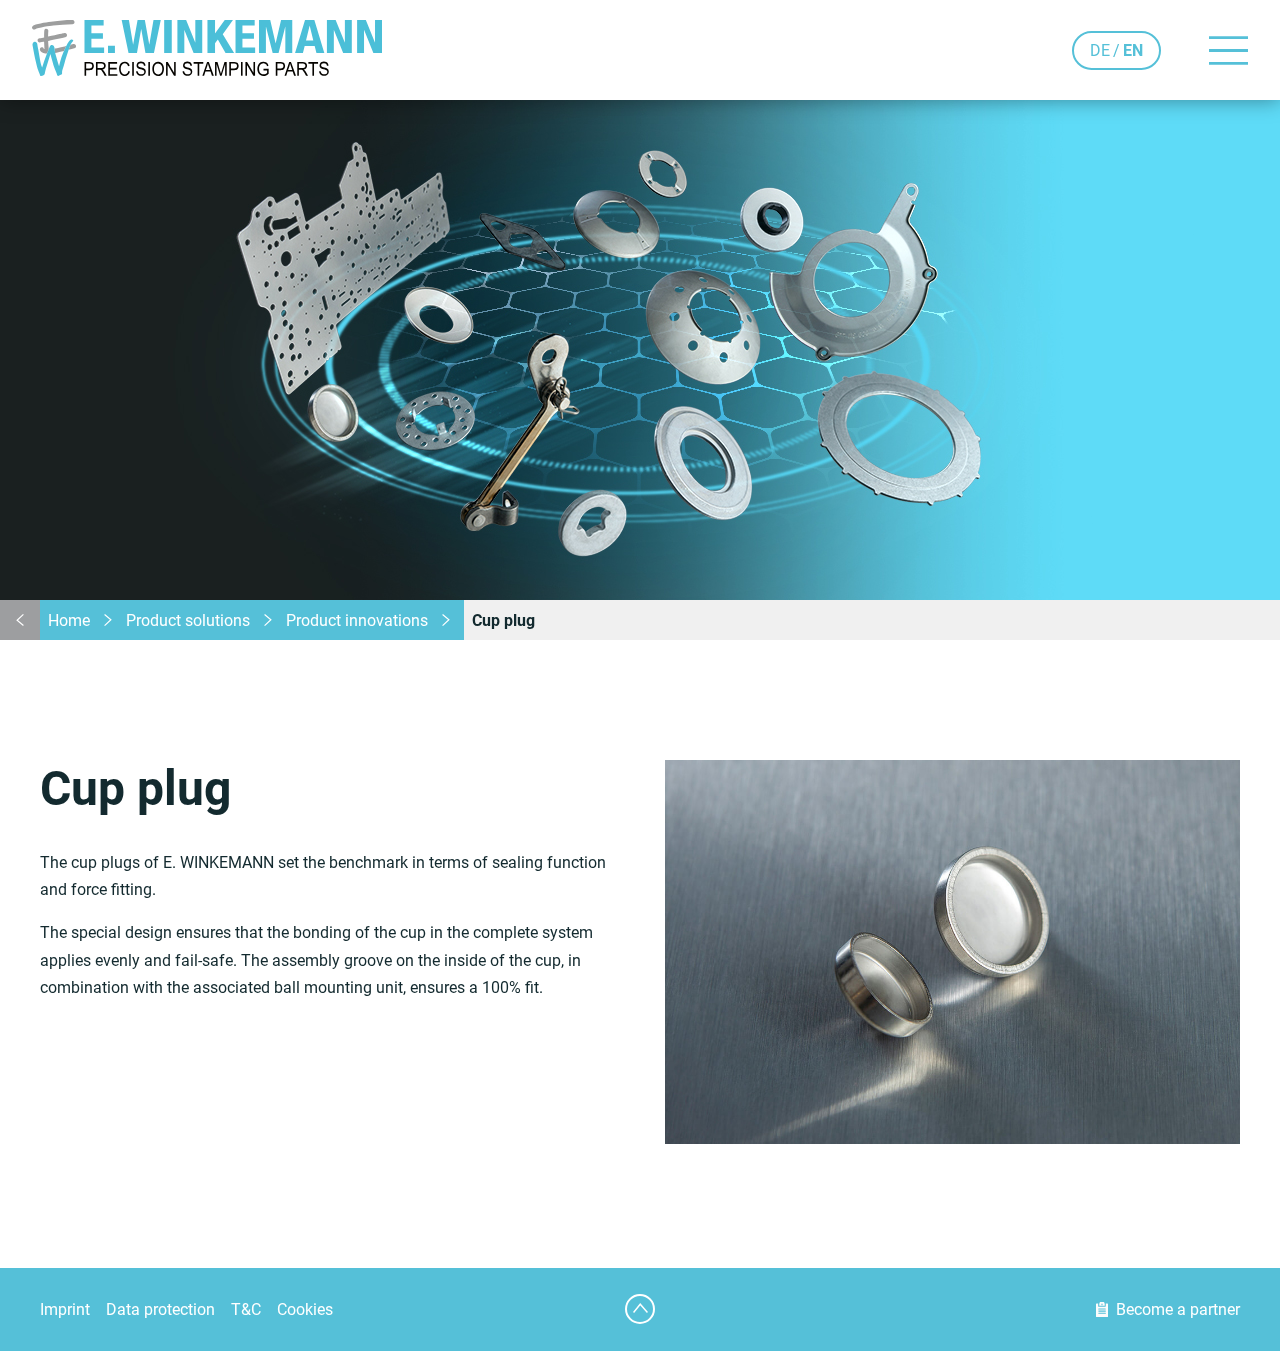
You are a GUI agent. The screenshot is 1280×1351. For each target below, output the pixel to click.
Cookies (305, 1309)
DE (1100, 50)
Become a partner (1178, 1309)
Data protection (160, 1309)
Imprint (65, 1309)
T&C (246, 1309)
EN (1133, 50)
